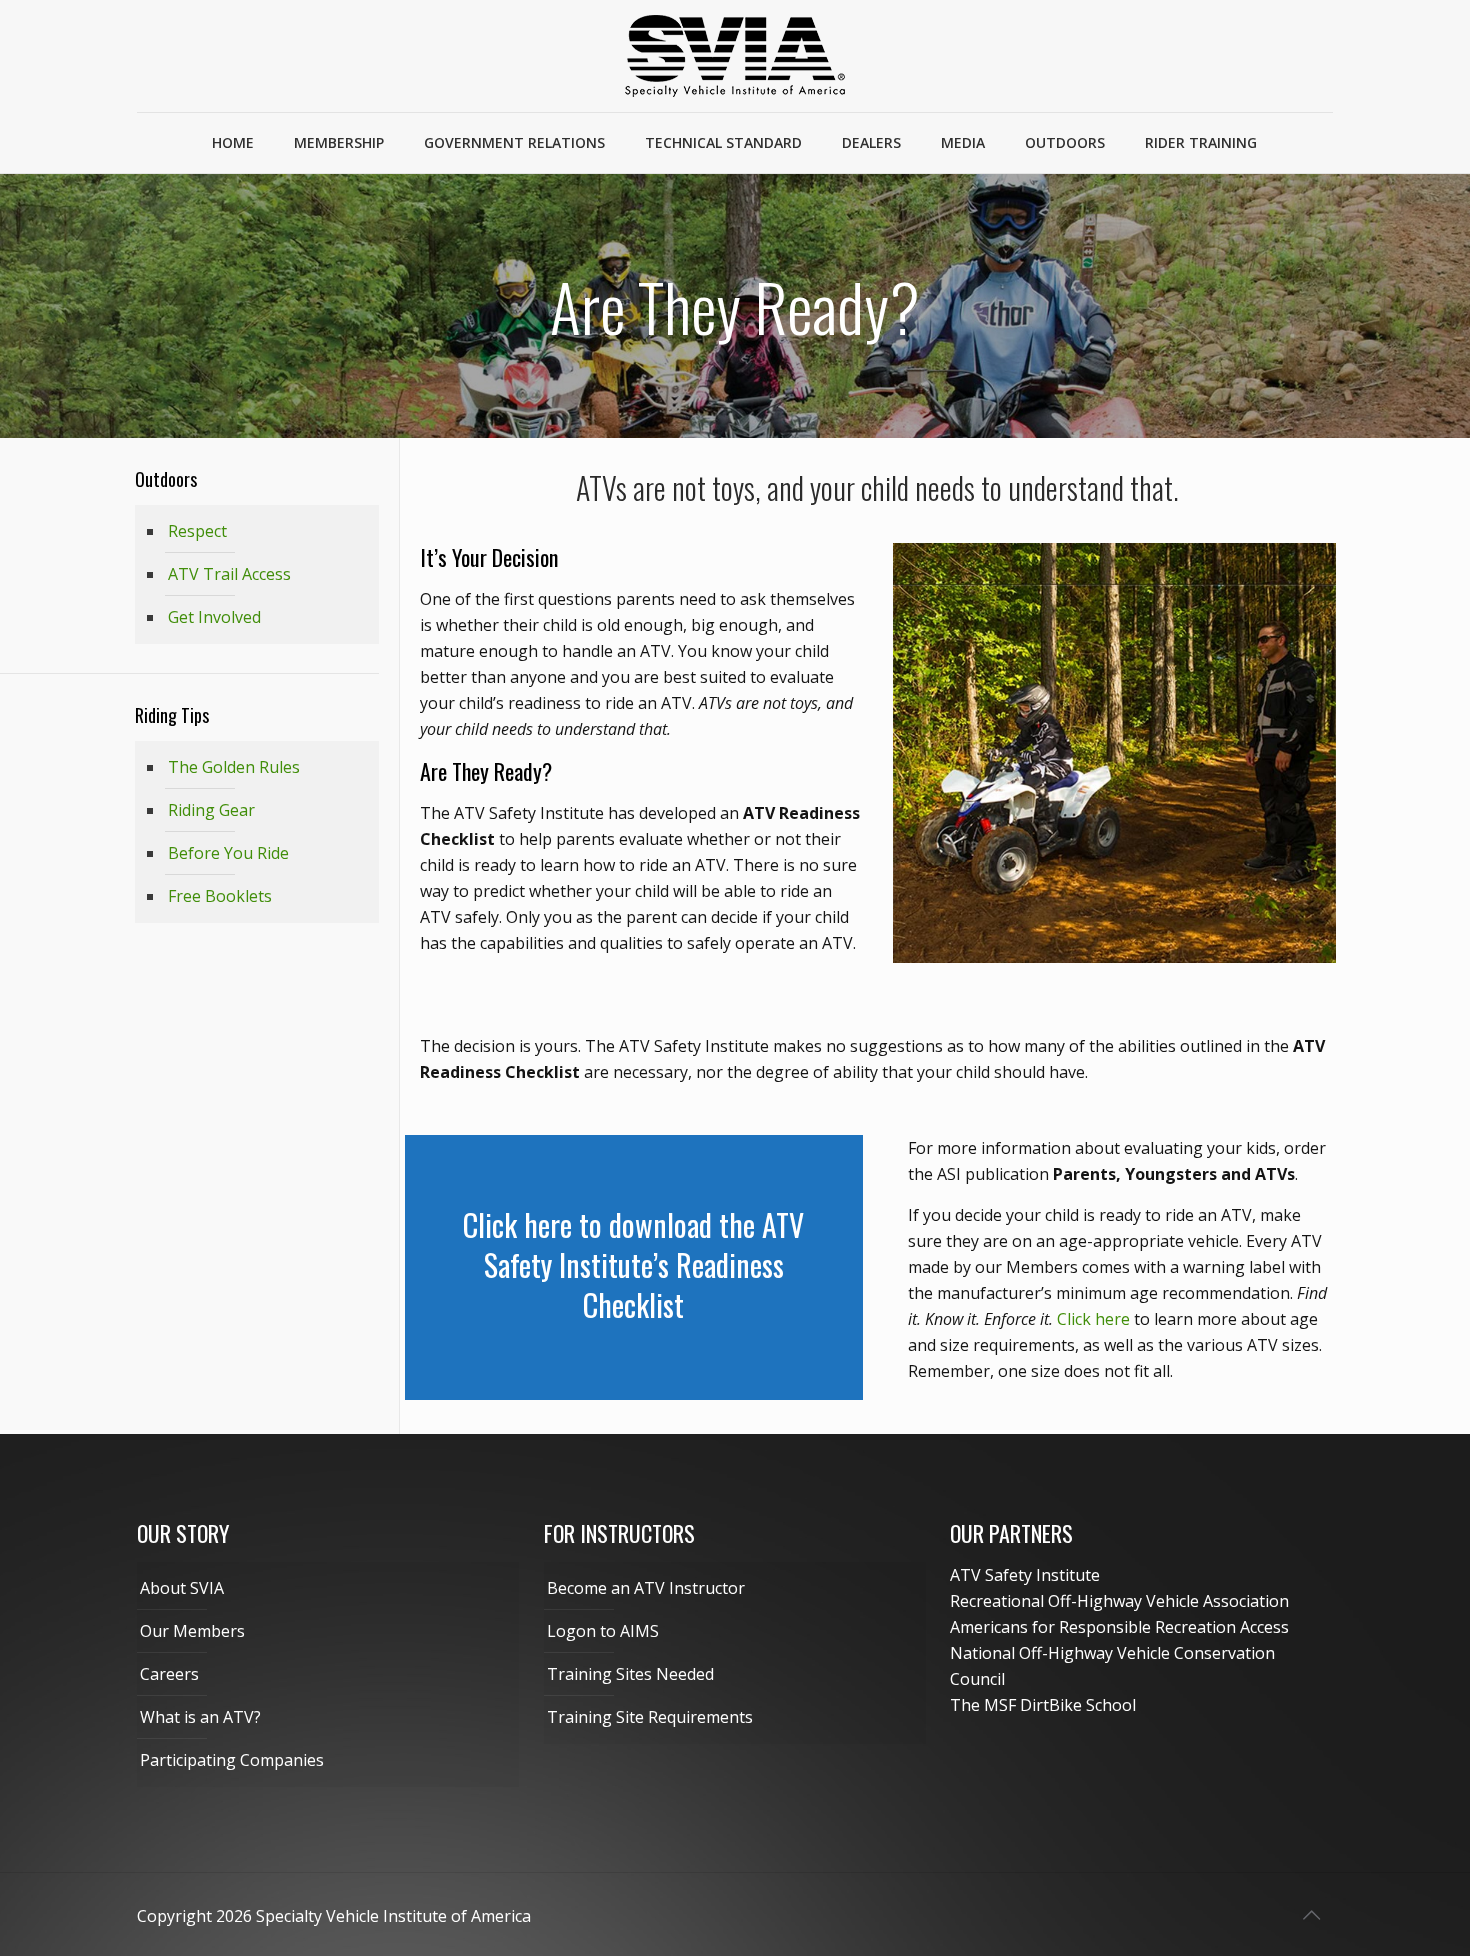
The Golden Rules (234, 767)
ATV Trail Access (229, 574)
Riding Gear (211, 810)
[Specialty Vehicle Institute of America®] (735, 56)
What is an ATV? (200, 1717)
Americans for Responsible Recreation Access (1119, 1627)
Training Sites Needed (630, 1674)
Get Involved (214, 617)
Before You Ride (228, 853)
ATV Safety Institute (1025, 1575)
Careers (169, 1674)
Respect (197, 531)
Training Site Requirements (650, 1717)
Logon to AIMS (603, 1631)
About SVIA (182, 1588)
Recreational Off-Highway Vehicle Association (1119, 1601)
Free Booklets (220, 896)
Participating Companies (232, 1760)
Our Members (192, 1631)
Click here (1093, 1319)
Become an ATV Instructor (646, 1588)
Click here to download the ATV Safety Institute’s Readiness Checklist (633, 1264)
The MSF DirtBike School (1043, 1705)
